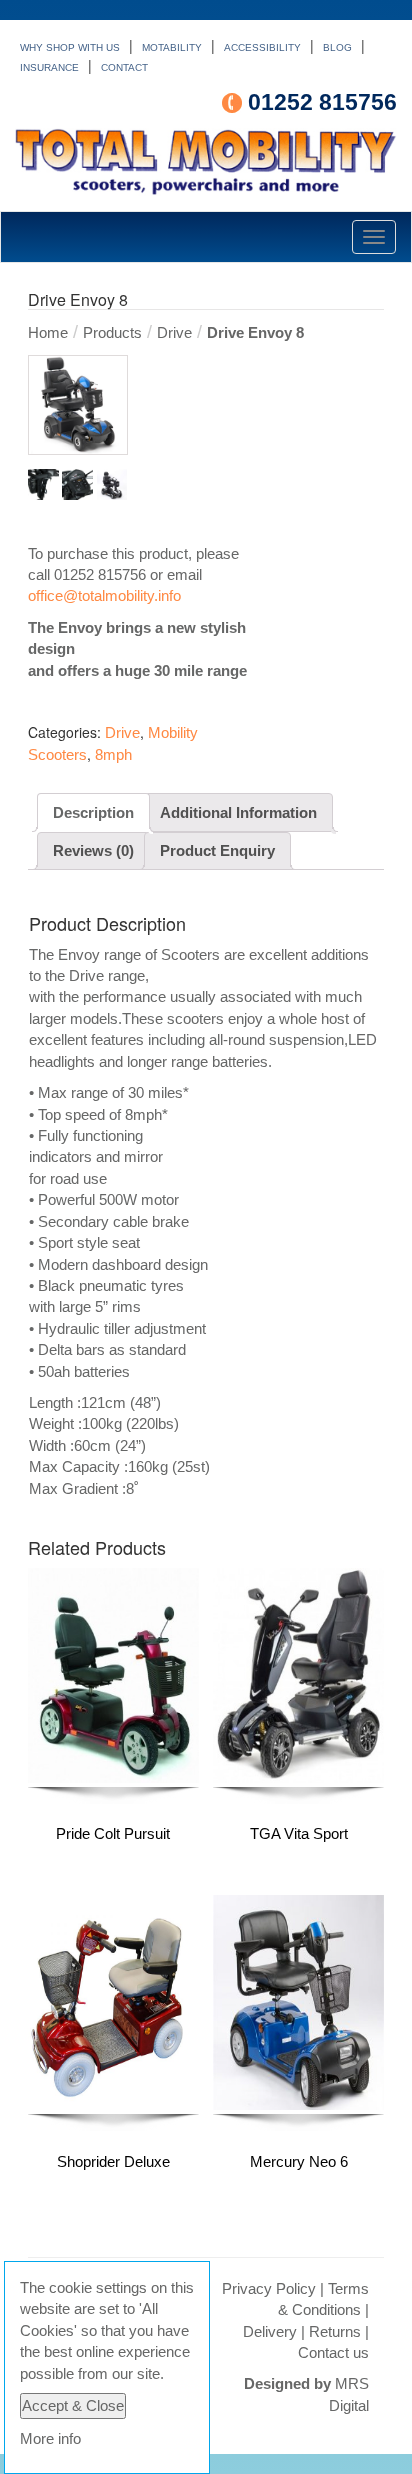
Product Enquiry (217, 850)
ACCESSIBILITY (262, 47)
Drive (174, 332)
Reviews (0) (93, 850)
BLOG (337, 47)
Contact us (333, 2352)
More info (50, 2438)
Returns (335, 2331)
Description (93, 812)
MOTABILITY (172, 47)
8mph (113, 754)
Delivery (270, 2331)
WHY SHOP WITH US (70, 47)
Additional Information (238, 812)
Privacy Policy (269, 2288)
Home (48, 332)
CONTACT (124, 67)
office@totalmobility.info (104, 595)
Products (112, 332)
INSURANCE (49, 67)
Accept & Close (73, 2405)
